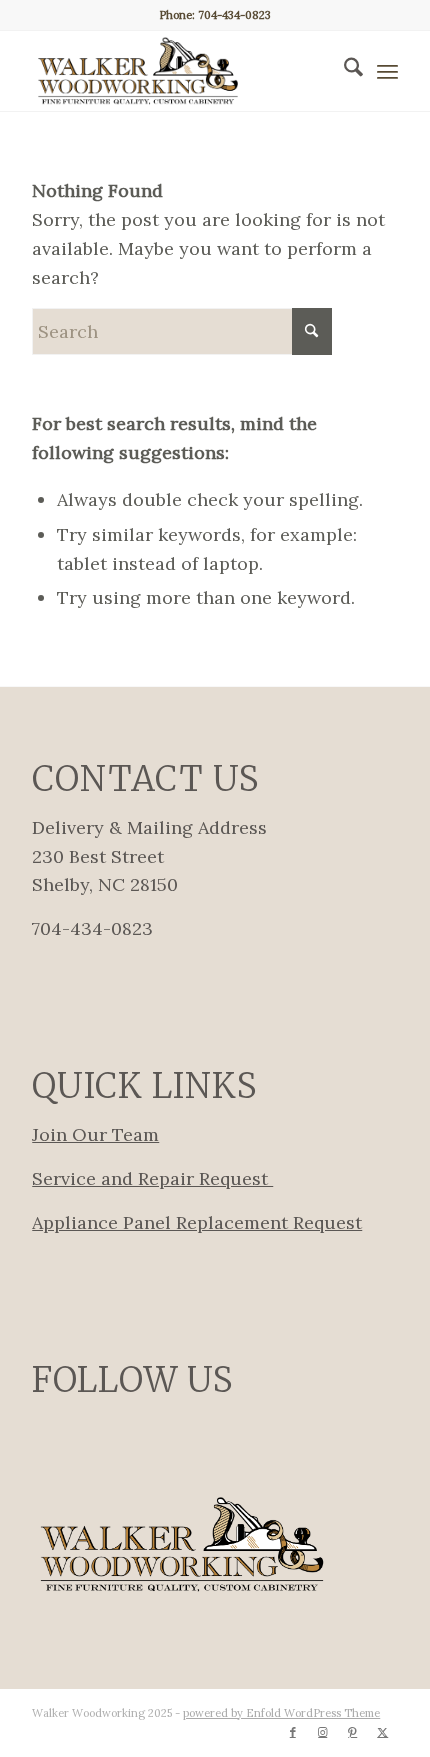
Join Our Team (95, 1134)
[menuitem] (343, 71)
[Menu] (387, 71)
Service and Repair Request (152, 1178)
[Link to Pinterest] (353, 1732)
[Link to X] (383, 1732)
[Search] (343, 71)
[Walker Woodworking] (178, 71)
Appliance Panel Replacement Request (197, 1222)
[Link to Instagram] (323, 1732)
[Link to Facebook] (293, 1732)
